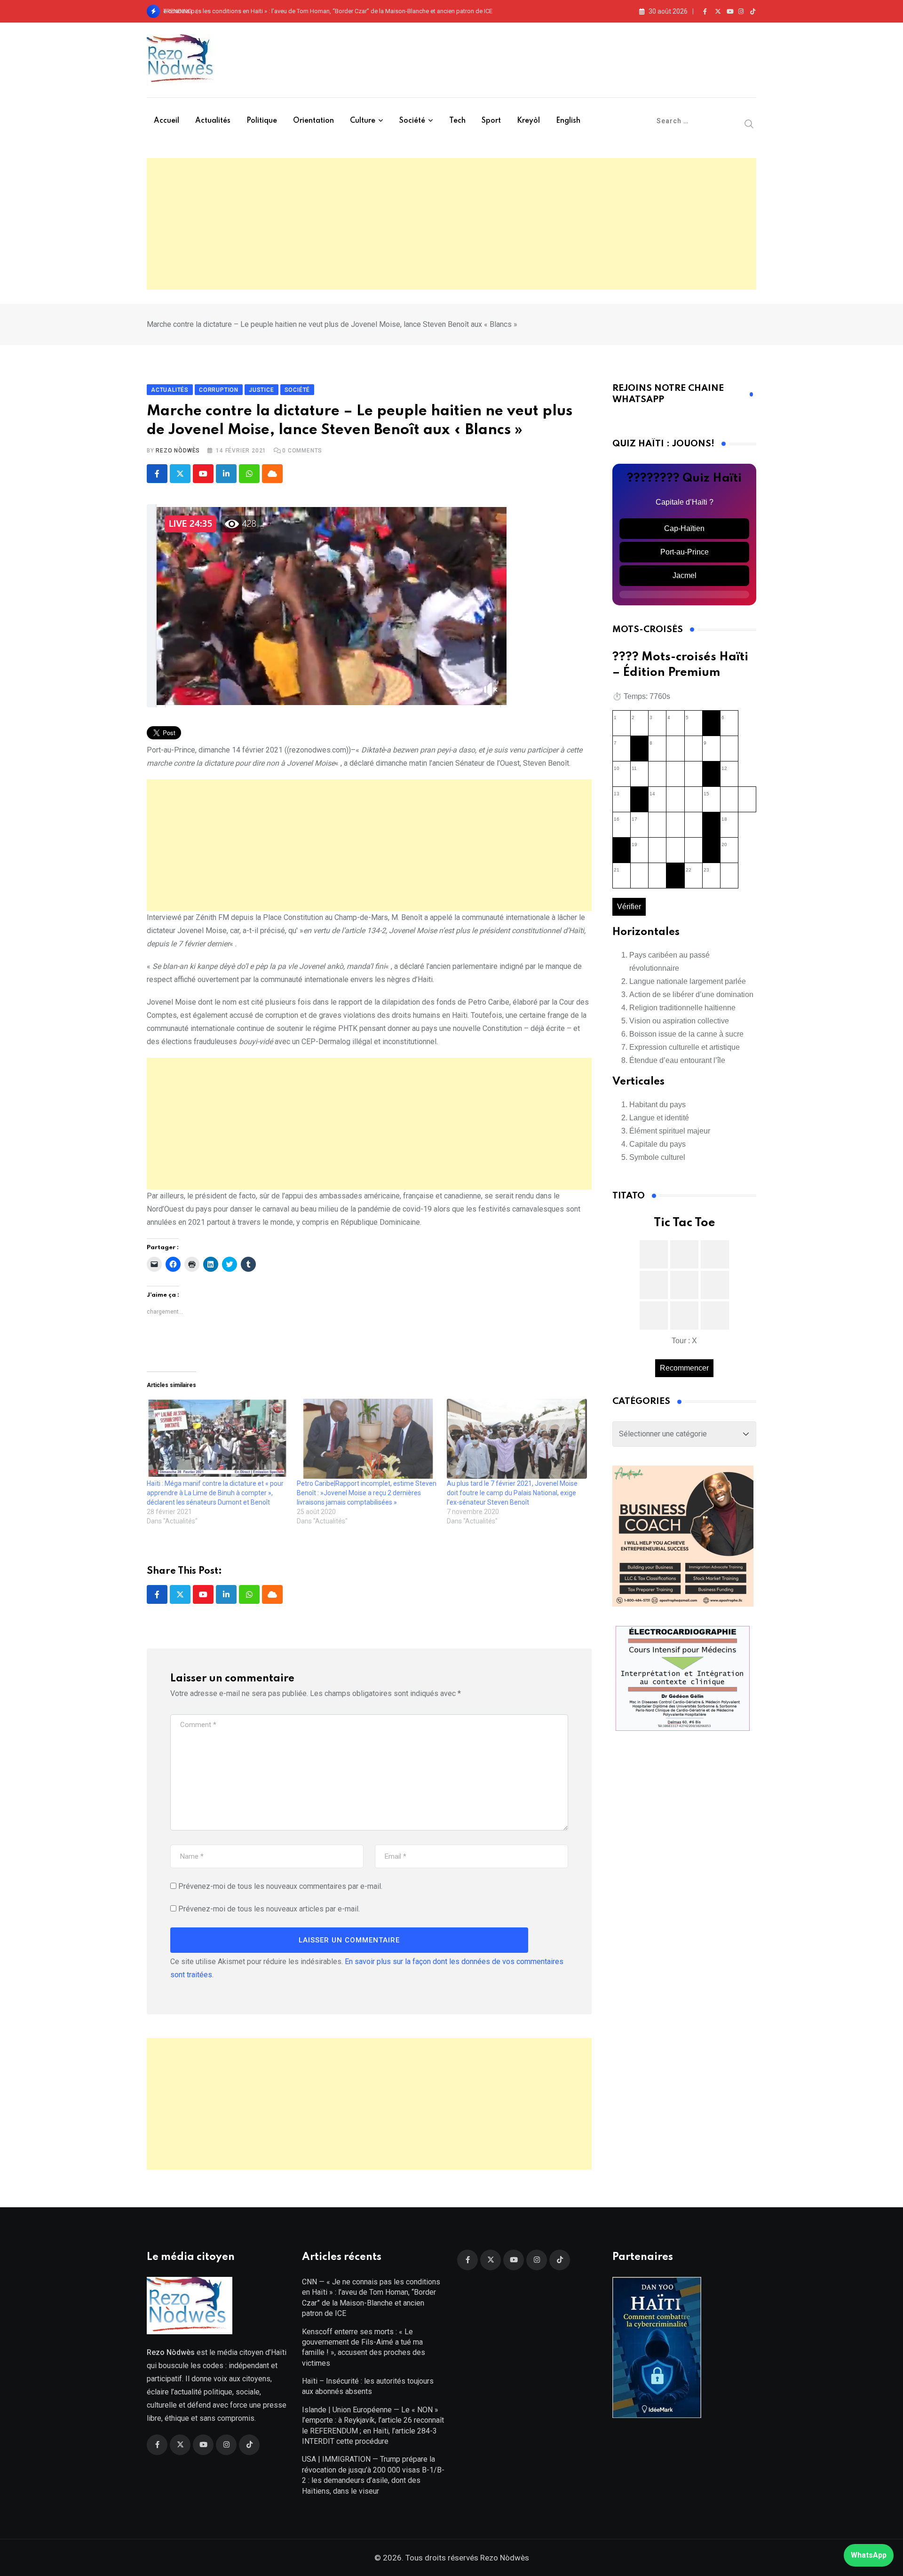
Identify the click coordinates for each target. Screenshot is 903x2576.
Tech (457, 121)
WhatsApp (869, 2555)
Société (412, 121)
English (568, 121)
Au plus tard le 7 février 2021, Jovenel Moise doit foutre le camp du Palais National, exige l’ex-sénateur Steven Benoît (512, 1493)
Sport (491, 121)
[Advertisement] (451, 224)
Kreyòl (528, 121)
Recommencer (684, 1368)
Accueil (166, 121)
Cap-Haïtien (684, 528)
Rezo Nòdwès (178, 451)
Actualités (213, 121)
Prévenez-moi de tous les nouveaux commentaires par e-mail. (280, 1886)
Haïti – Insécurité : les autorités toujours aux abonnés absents (368, 2386)
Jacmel (685, 575)
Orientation (313, 121)
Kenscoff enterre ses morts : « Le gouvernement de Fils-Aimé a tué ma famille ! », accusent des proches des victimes (364, 2347)
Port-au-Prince (685, 552)
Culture (363, 121)
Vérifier (629, 907)
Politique (262, 121)
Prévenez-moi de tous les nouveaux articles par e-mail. (269, 1909)
